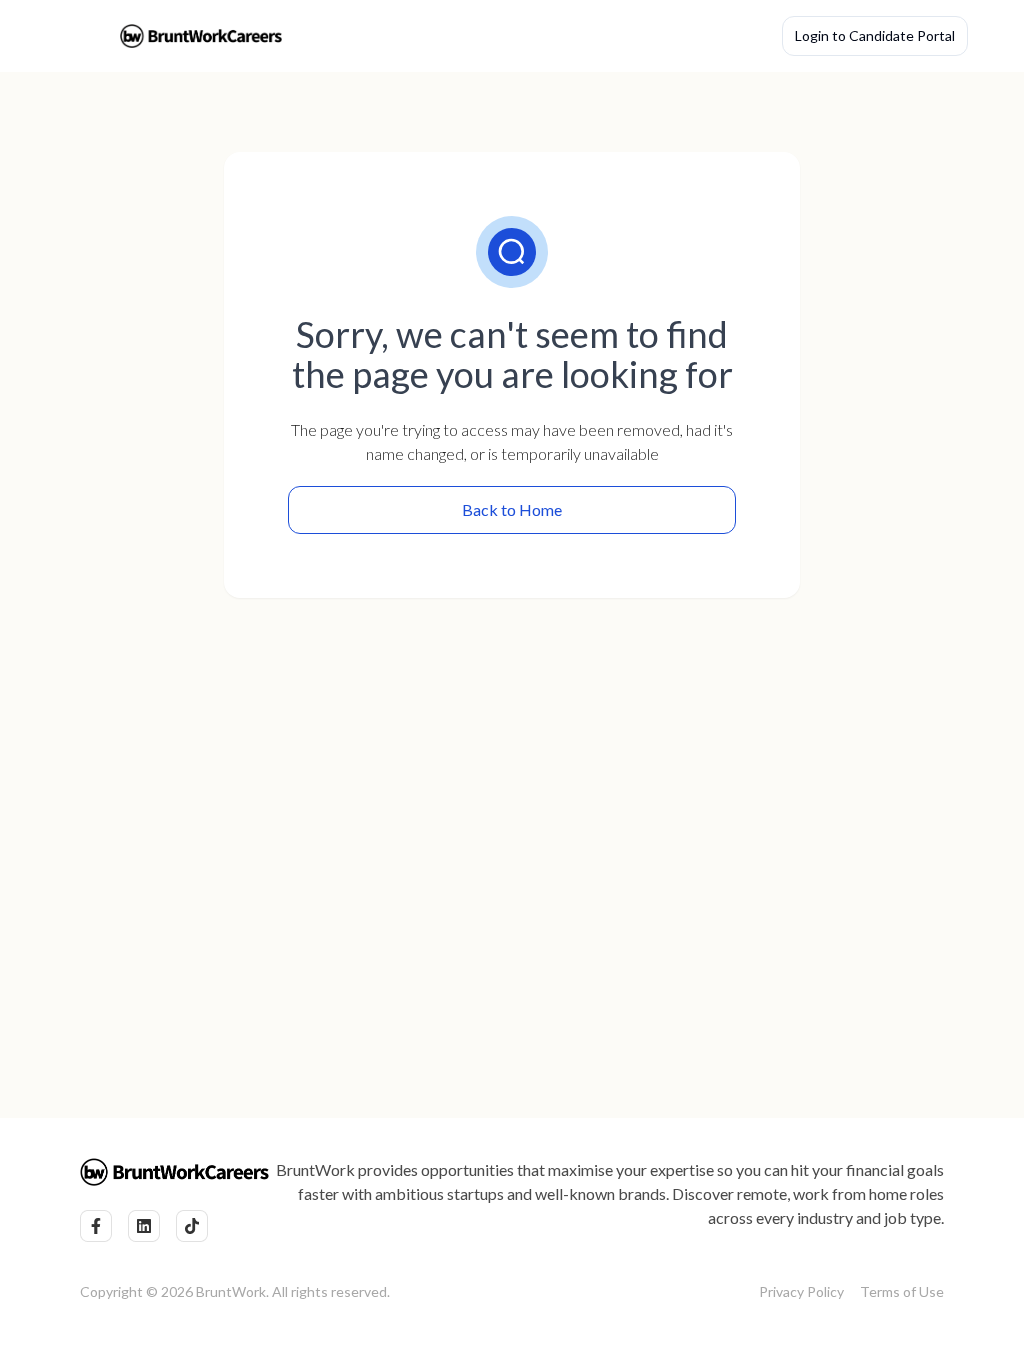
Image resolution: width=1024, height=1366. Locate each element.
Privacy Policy (801, 1291)
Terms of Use (902, 1291)
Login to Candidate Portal (875, 35)
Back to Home (512, 509)
